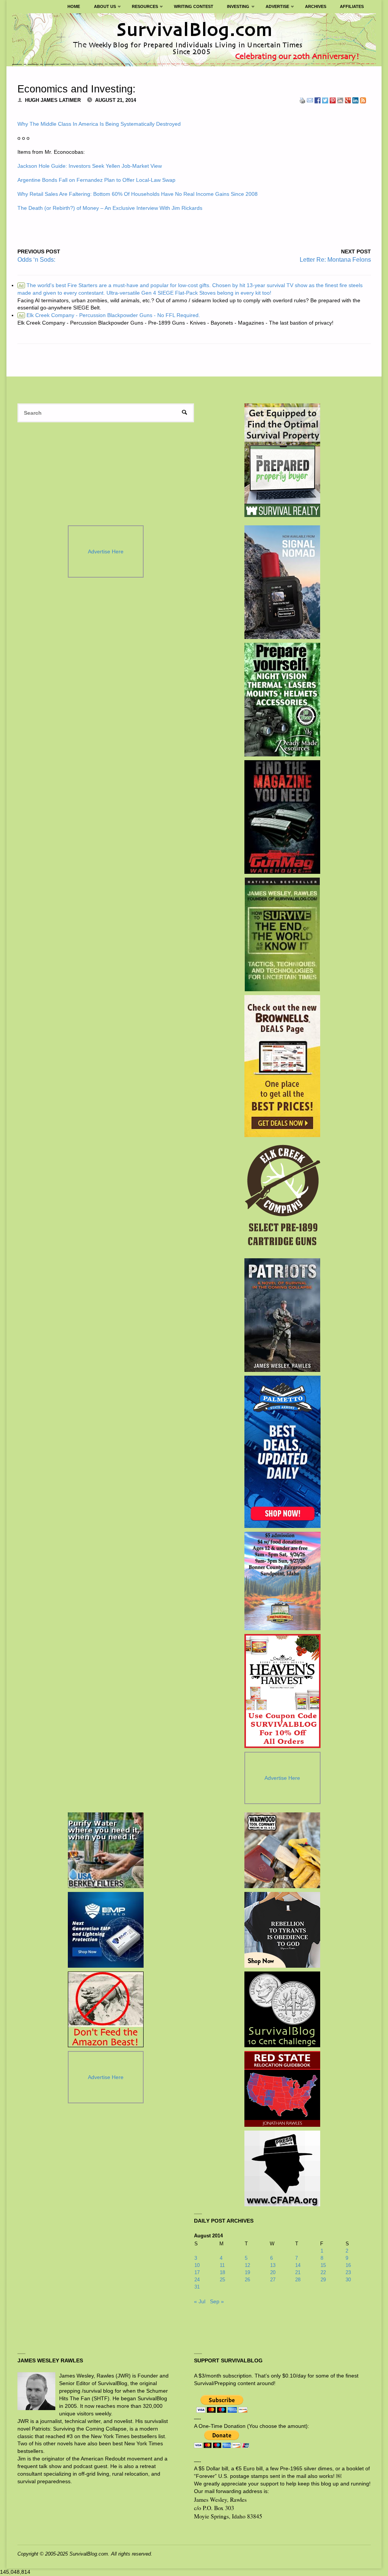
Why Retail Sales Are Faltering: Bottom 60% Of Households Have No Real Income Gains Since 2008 (138, 194)
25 (222, 2280)
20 (273, 2272)
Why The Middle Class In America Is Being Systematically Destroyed (99, 124)
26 (247, 2280)
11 (222, 2265)
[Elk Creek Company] (282, 1198)
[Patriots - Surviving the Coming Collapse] (282, 1315)
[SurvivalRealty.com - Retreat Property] (282, 460)
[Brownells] (282, 1066)
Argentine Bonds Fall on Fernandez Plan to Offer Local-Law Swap (96, 180)
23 (348, 2272)
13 (273, 2265)
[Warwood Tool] (282, 1850)
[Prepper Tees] (282, 1930)
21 (298, 2272)
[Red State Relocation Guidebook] (282, 2089)
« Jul (200, 2301)
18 (222, 2272)
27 (273, 2280)
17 (197, 2272)
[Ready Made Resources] (282, 700)
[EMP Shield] (106, 1930)
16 (348, 2265)
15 (323, 2265)
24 (197, 2280)
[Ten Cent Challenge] (282, 2009)
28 (298, 2280)
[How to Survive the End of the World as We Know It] (282, 934)
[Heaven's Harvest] (282, 1691)
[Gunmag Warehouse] (282, 817)
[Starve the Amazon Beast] (106, 2009)
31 (197, 2287)
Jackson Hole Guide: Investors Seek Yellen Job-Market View (90, 166)
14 (298, 2265)
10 (197, 2265)
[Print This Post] (302, 100)
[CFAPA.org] (282, 2168)
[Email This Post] (310, 100)
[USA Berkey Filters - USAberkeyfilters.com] (106, 1850)
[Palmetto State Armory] (282, 1452)
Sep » (217, 2301)
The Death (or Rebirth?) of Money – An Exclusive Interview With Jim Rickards (110, 208)
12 (247, 2265)
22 (323, 2272)
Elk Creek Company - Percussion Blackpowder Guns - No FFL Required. (109, 315)
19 (247, 2272)
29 (323, 2280)
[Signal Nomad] (282, 582)
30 (348, 2280)
